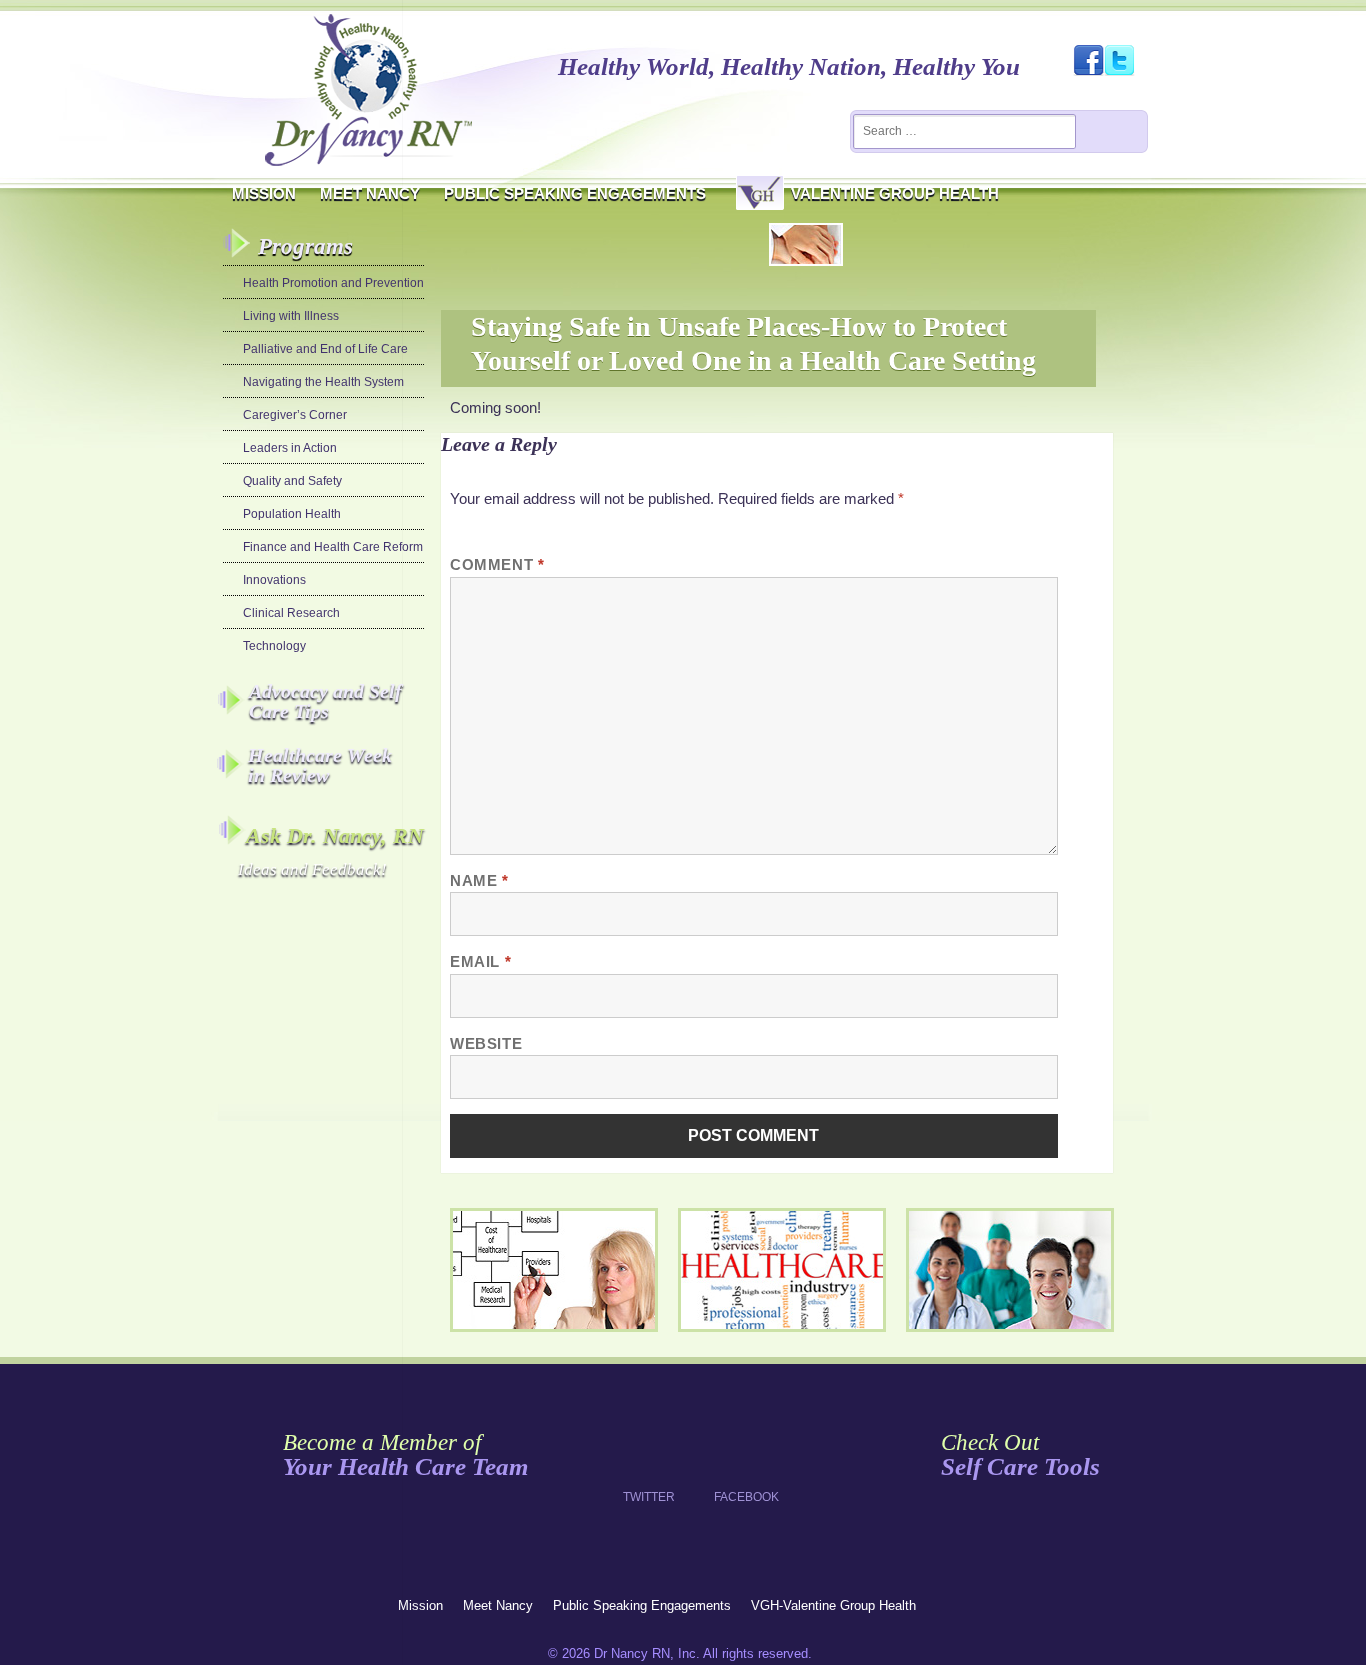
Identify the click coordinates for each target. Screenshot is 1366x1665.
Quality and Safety (292, 481)
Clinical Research (291, 613)
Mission (264, 193)
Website (486, 1043)
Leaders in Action (290, 448)
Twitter (648, 1459)
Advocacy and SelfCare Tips (325, 701)
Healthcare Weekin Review (320, 765)
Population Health (292, 514)
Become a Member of (405, 1455)
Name (479, 880)
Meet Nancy (370, 193)
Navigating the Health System (323, 382)
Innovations (274, 580)
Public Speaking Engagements (575, 193)
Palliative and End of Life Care (325, 349)
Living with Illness (291, 316)
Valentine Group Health (895, 193)
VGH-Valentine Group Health (833, 1605)
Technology (274, 646)
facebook (739, 1459)
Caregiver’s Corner (295, 415)
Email (480, 961)
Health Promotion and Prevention (333, 283)
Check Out (1020, 1455)
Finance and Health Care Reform (333, 547)
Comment (497, 564)
